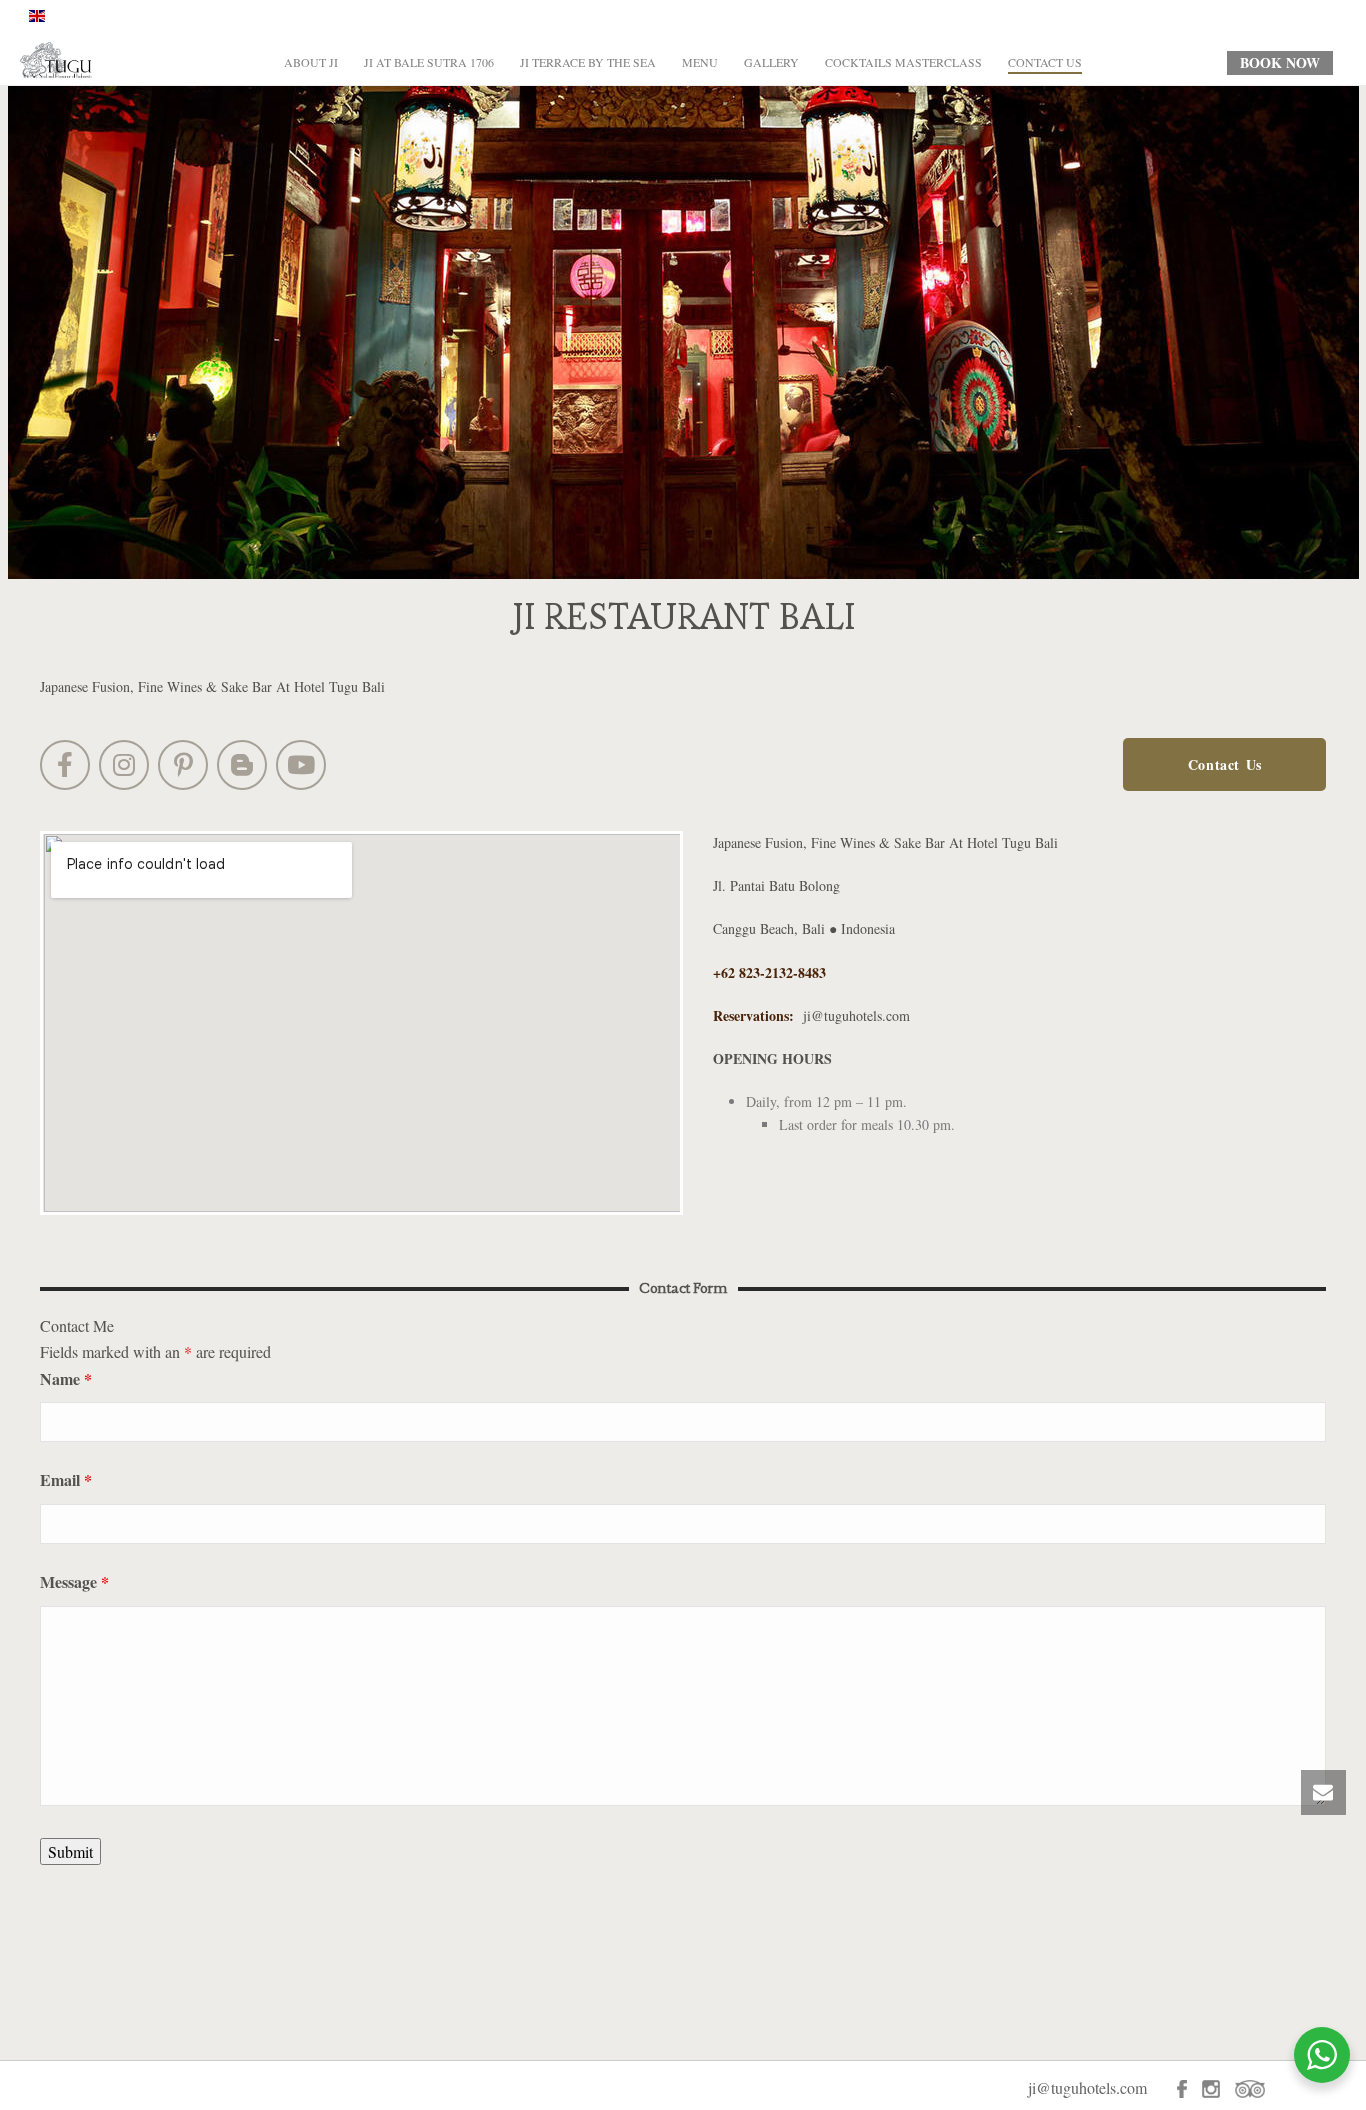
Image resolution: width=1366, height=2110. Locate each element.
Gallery (771, 62)
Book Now (1280, 62)
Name (66, 1378)
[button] (1224, 764)
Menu (700, 62)
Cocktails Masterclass (903, 62)
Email (66, 1479)
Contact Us (1045, 62)
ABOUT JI (311, 62)
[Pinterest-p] (183, 765)
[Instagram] (124, 765)
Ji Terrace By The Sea (588, 62)
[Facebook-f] (65, 765)
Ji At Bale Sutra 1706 (429, 62)
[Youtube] (301, 765)
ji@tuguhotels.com (856, 1015)
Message (74, 1581)
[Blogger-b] (242, 765)
